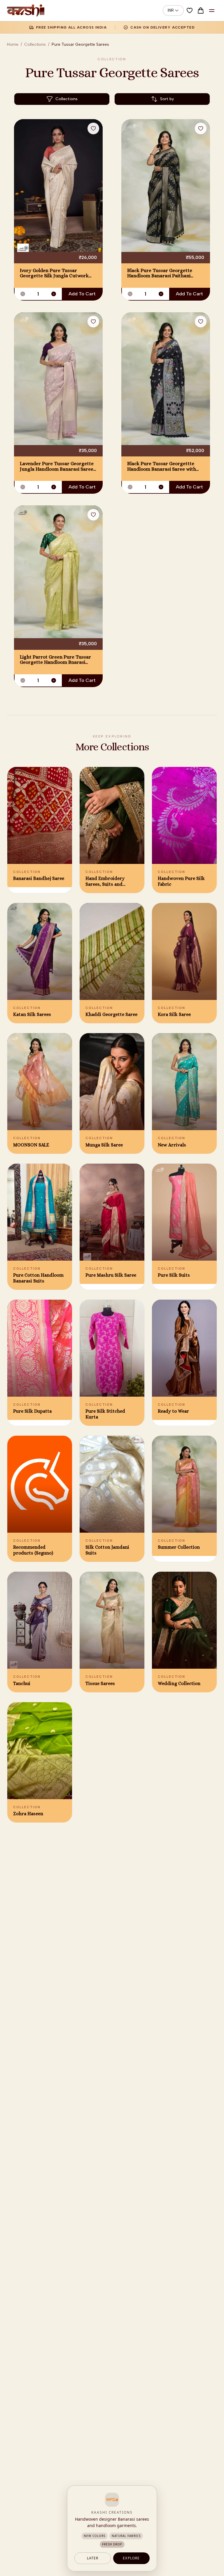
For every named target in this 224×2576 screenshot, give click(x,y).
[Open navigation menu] (212, 10)
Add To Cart (82, 294)
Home (13, 44)
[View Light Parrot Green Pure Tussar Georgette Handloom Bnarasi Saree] (58, 572)
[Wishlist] (190, 10)
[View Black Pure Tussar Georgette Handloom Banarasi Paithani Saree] (166, 186)
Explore (131, 2558)
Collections (35, 44)
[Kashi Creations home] (26, 10)
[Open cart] (201, 10)
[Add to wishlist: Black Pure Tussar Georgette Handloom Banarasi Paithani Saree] (201, 128)
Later (93, 2558)
